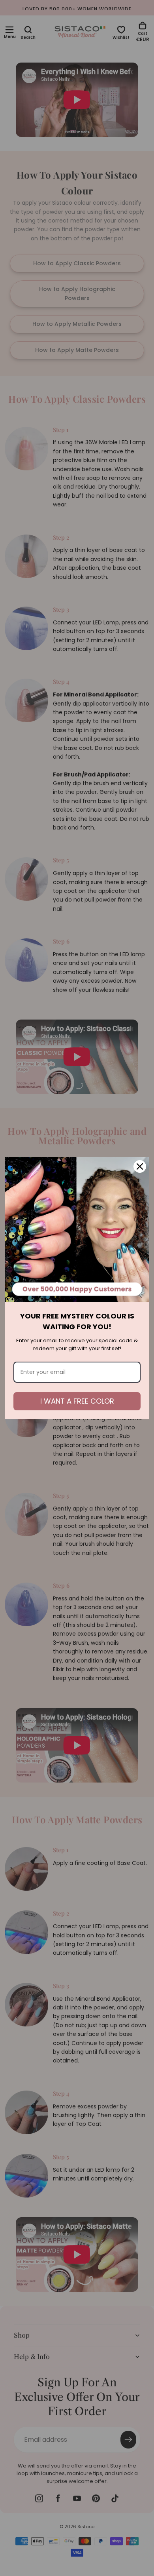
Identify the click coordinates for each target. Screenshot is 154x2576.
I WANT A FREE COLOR (77, 1401)
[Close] (140, 1166)
